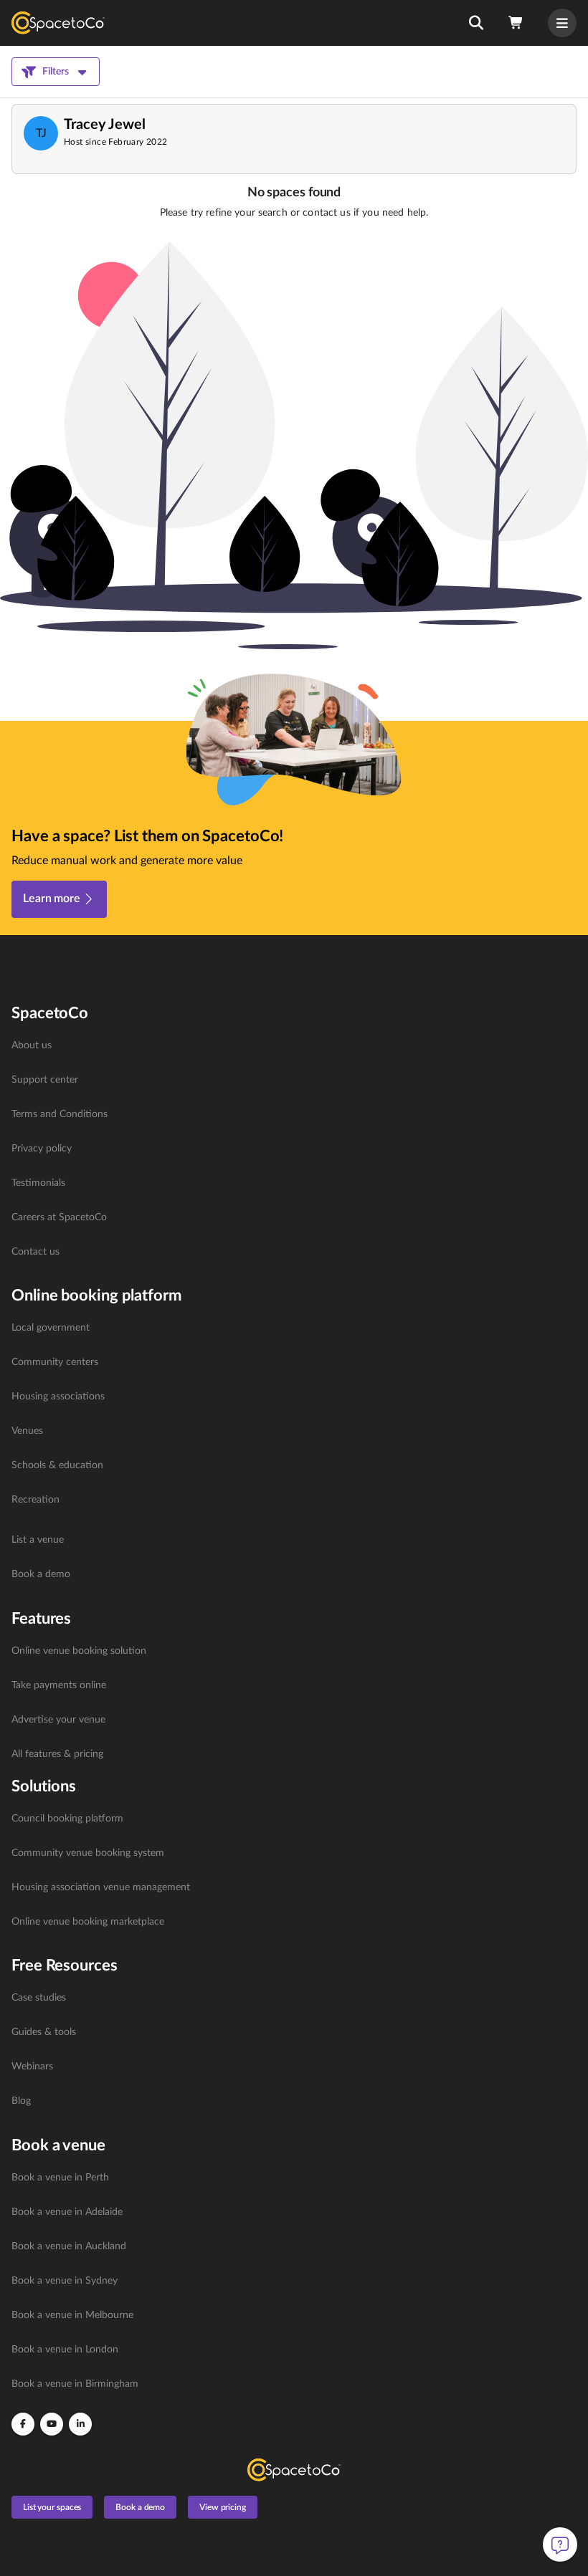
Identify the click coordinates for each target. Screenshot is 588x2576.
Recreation (35, 1500)
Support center (45, 1080)
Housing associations (58, 1397)
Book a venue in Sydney (65, 2281)
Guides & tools (44, 2032)
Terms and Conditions (60, 1114)
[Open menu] (562, 23)
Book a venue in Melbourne (72, 2315)
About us (32, 1045)
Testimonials (38, 1183)
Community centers (55, 1362)
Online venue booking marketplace (88, 1922)
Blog (21, 2101)
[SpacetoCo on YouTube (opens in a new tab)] (52, 2424)
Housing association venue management (101, 1887)
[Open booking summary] (516, 23)
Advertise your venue (58, 1720)
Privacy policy (42, 1149)
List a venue (38, 1540)
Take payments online (59, 1685)
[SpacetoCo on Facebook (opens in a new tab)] (23, 2424)
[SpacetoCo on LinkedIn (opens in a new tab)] (80, 2424)
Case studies (39, 1998)
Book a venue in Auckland (69, 2246)
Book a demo (41, 1574)
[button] (476, 23)
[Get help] (560, 2544)
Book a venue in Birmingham (75, 2384)
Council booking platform (67, 1819)
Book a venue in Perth (60, 2178)
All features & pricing (57, 1754)
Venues (27, 1431)
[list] (294, 1149)
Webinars (32, 2067)
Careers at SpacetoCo (59, 1217)
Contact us (35, 1252)
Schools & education (57, 1465)
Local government (51, 1328)
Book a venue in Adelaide (67, 2212)
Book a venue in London (65, 2350)
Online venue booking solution (79, 1651)
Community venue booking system (88, 1853)
